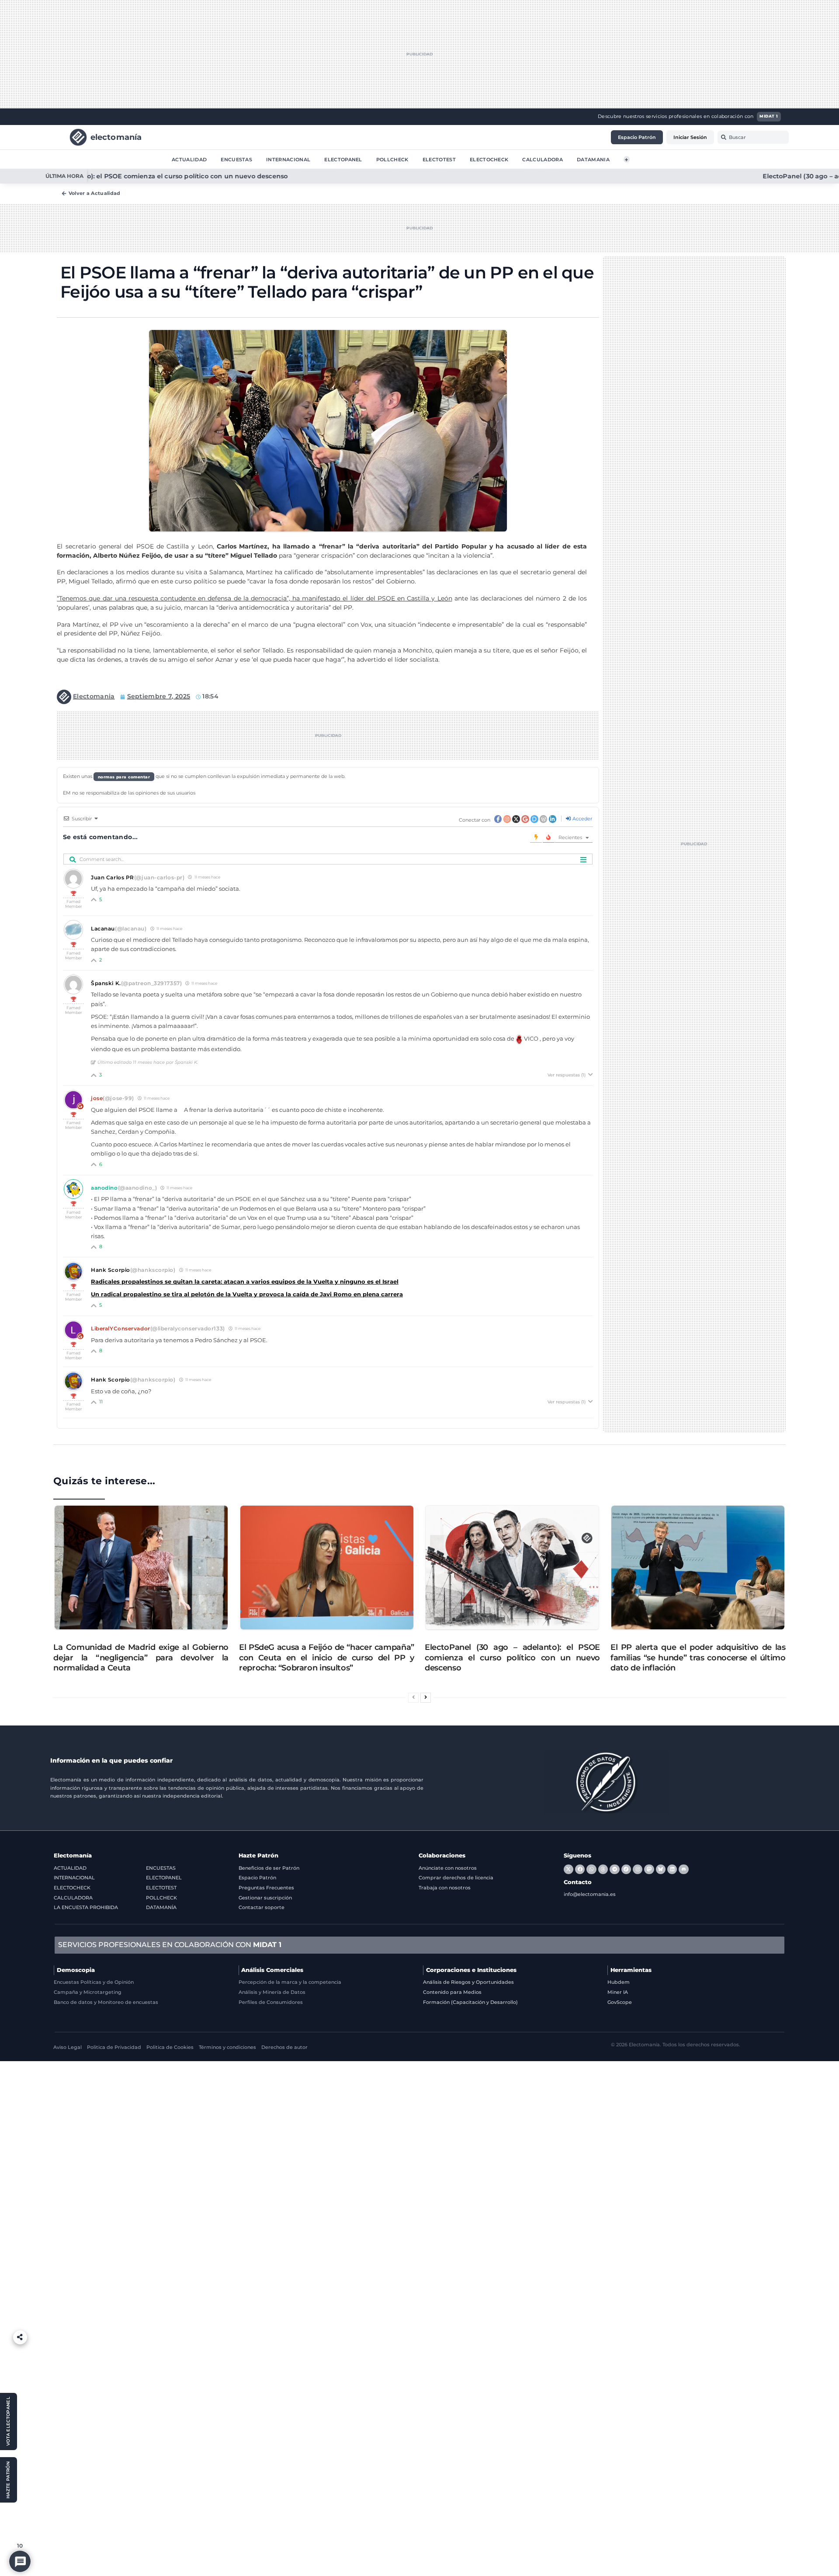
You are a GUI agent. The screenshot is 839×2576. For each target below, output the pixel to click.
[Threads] (603, 1869)
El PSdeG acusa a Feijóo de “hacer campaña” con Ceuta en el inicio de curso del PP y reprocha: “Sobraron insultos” (327, 1658)
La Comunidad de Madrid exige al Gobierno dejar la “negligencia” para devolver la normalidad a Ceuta (141, 1658)
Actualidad (189, 159)
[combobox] (753, 137)
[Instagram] (638, 1869)
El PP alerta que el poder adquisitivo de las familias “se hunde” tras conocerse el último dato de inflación (698, 1658)
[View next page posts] (426, 1698)
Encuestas (236, 159)
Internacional (288, 159)
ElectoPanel (343, 159)
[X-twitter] (569, 1869)
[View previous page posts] (413, 1698)
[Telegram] (614, 1869)
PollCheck (392, 159)
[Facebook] (580, 1869)
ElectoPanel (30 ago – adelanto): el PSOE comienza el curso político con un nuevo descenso (512, 1658)
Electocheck (489, 159)
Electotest (439, 159)
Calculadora (543, 159)
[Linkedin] (672, 1869)
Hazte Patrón (258, 1856)
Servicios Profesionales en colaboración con (170, 1945)
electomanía (116, 137)
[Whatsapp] (591, 1869)
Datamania (593, 159)
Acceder (582, 819)
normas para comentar (124, 776)
